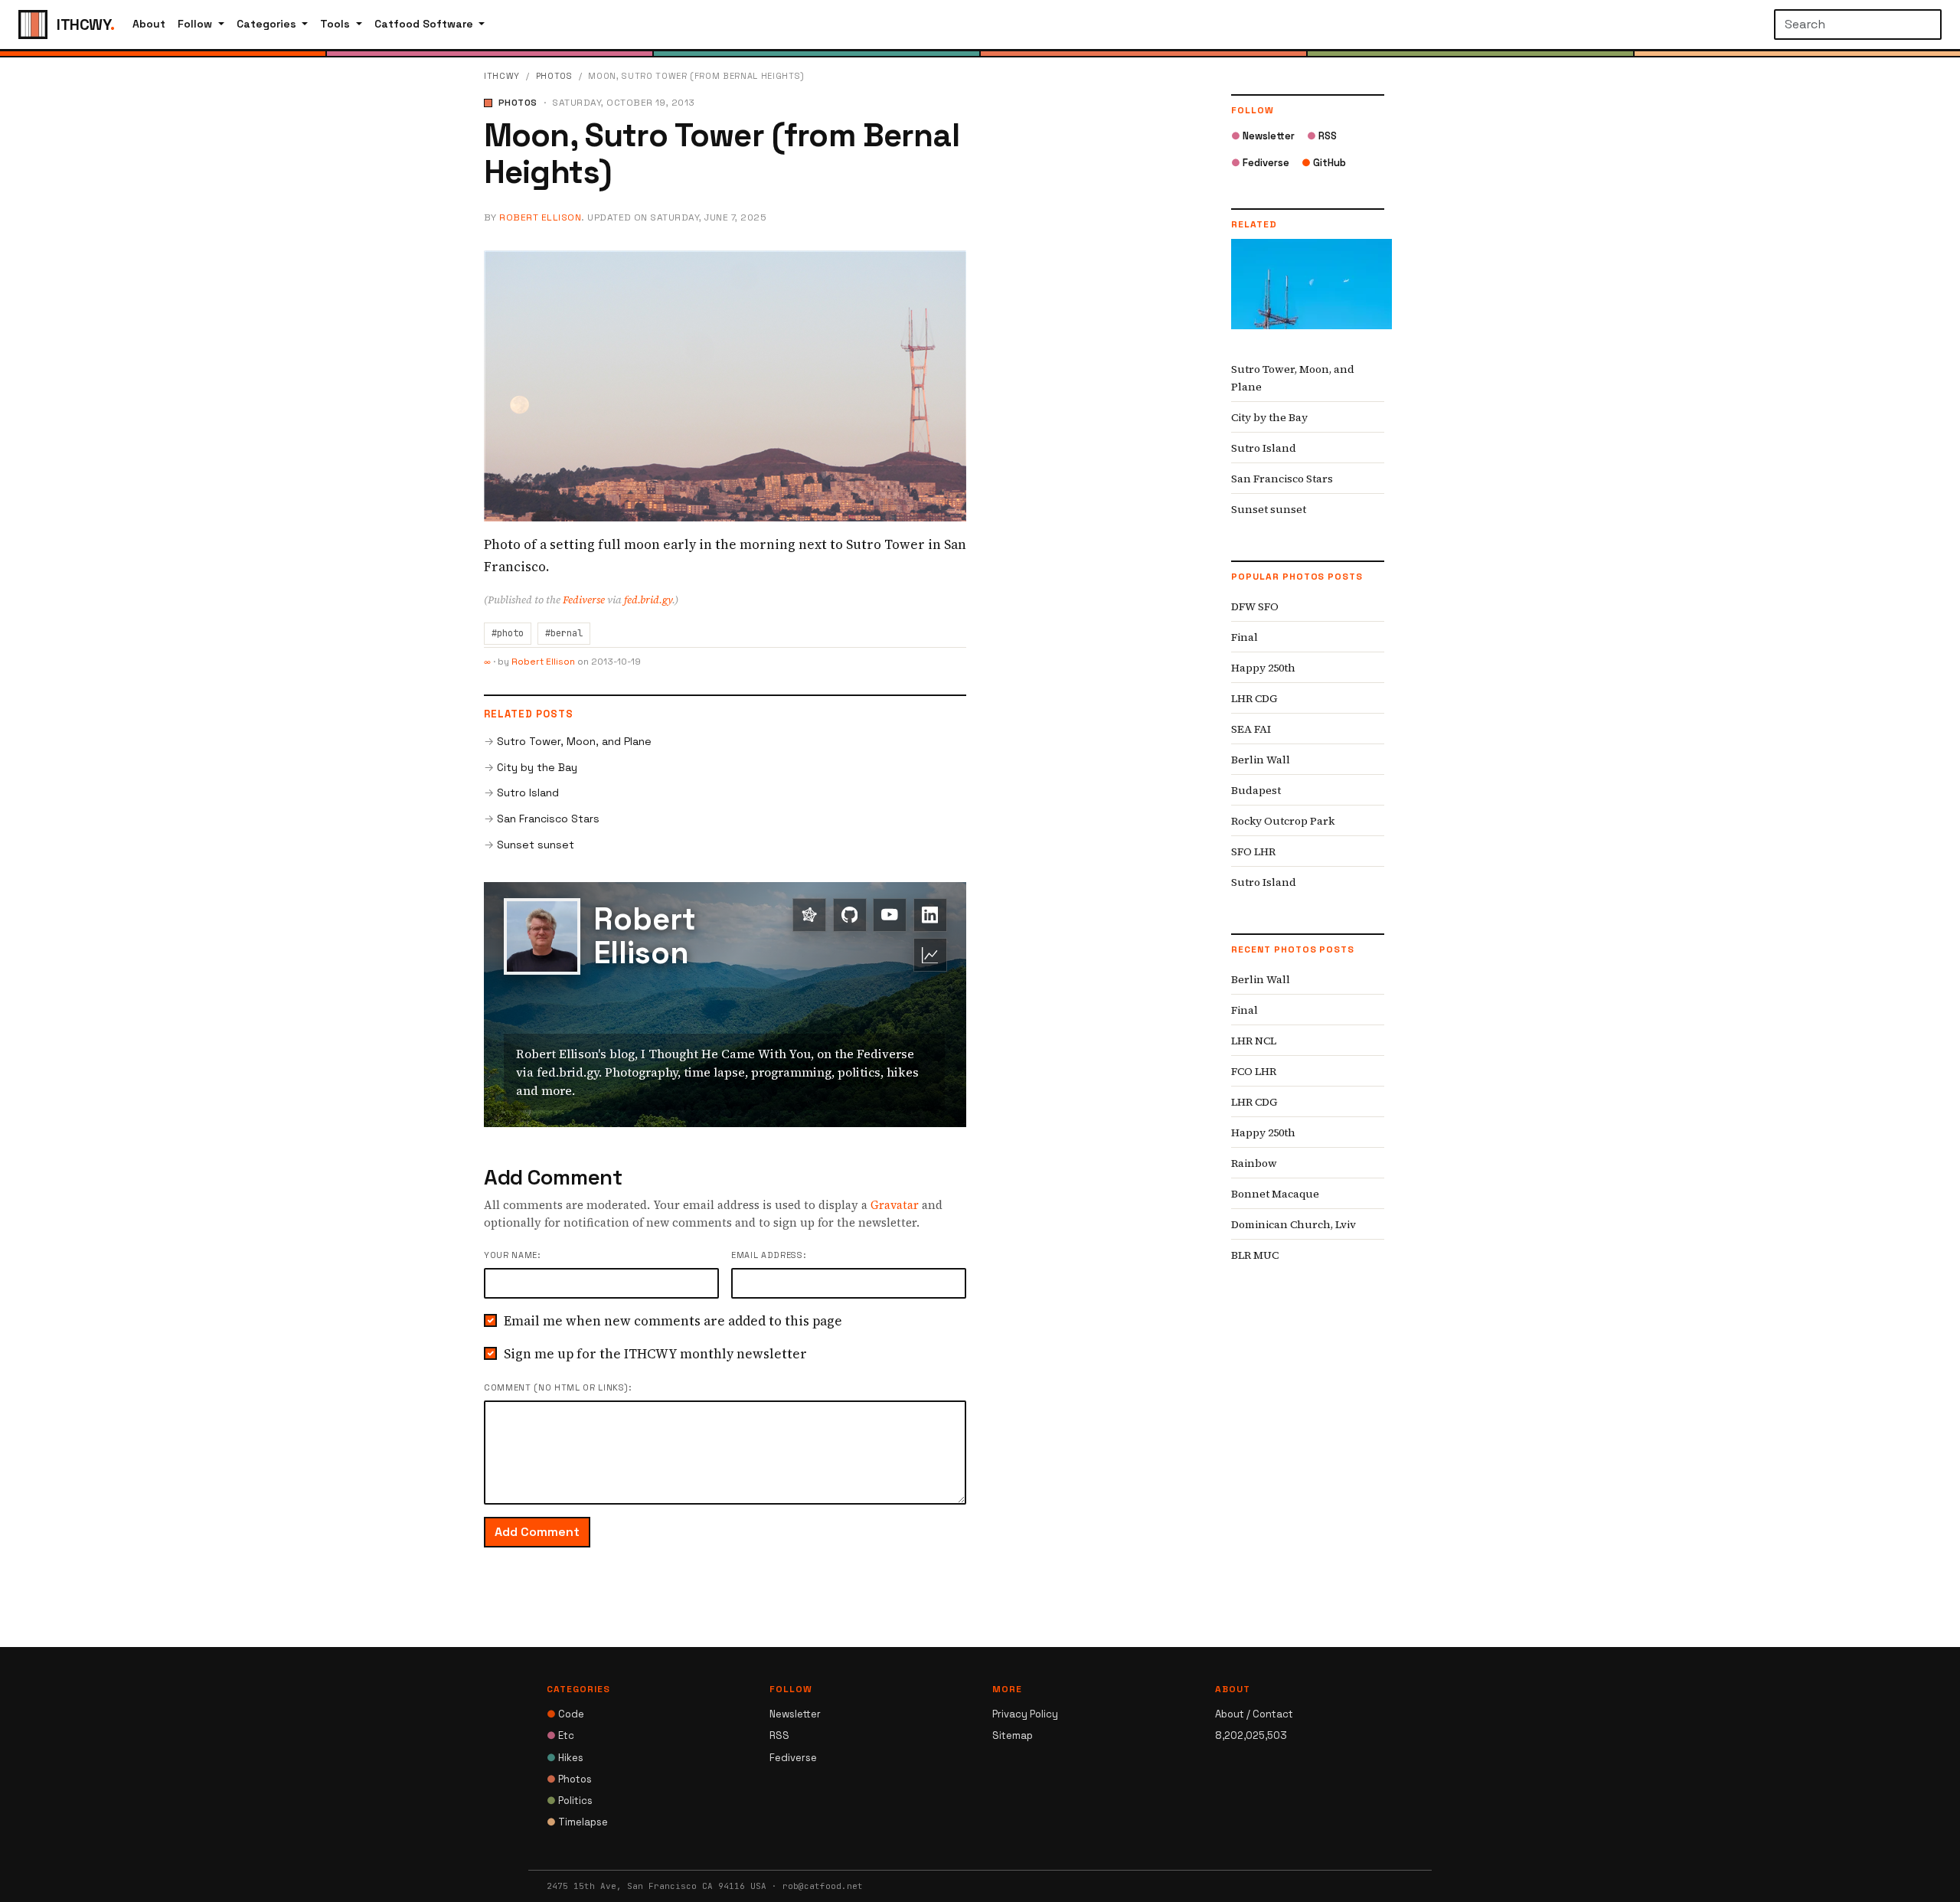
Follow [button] (196, 24)
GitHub (1324, 163)
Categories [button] (268, 24)
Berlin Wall (1261, 760)
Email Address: (768, 1255)
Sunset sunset (536, 845)
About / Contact (1254, 1714)
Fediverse (584, 600)
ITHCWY (502, 76)
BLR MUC (1255, 1255)
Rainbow (1254, 1163)
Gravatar (895, 1205)
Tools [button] (336, 24)
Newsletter (1263, 136)
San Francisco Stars (548, 819)
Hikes (565, 1758)
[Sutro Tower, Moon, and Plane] (1312, 296)
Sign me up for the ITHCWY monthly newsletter (655, 1354)
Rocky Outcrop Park (1283, 821)
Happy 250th (1263, 668)
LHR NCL (1254, 1041)
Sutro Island (528, 792)
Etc (560, 1735)
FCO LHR (1254, 1071)
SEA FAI (1251, 729)
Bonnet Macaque (1275, 1194)
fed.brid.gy (648, 600)
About (149, 24)
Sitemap (1013, 1735)
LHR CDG (1254, 698)
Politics (570, 1801)
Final (1245, 637)
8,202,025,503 (1251, 1735)
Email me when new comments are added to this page (673, 1321)
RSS (1322, 136)
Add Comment (537, 1532)
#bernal (564, 633)
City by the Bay (537, 767)
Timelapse (577, 1822)
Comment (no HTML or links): (558, 1387)
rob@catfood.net (823, 1886)
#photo (508, 633)
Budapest (1256, 790)
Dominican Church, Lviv (1294, 1224)
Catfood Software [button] (425, 24)
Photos (554, 76)
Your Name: (512, 1255)
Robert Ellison (540, 217)
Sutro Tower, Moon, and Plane (574, 741)
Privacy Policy (1025, 1714)
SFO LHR (1253, 851)
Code (565, 1714)
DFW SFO (1255, 606)
